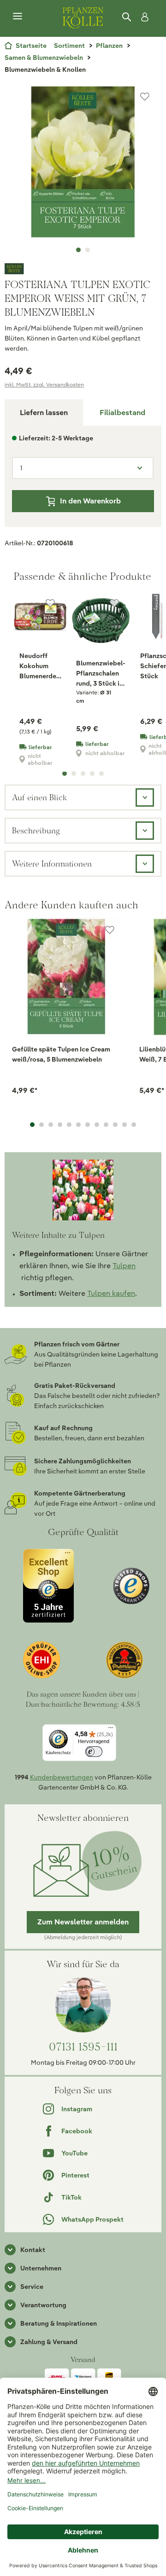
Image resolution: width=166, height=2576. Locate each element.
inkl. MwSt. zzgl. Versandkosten (44, 384)
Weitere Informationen (52, 863)
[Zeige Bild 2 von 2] (88, 250)
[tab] (122, 413)
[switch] (94, 1752)
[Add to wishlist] (110, 930)
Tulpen (124, 1266)
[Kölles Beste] (83, 269)
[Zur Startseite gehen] (83, 17)
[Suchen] (127, 17)
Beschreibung (36, 830)
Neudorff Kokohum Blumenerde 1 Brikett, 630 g (40, 666)
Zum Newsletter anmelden (83, 1922)
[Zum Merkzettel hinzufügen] (145, 97)
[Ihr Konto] (143, 17)
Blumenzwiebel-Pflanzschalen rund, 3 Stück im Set (101, 674)
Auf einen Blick (39, 797)
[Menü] (18, 17)
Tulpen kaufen (111, 1293)
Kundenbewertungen (62, 1777)
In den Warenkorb (90, 501)
